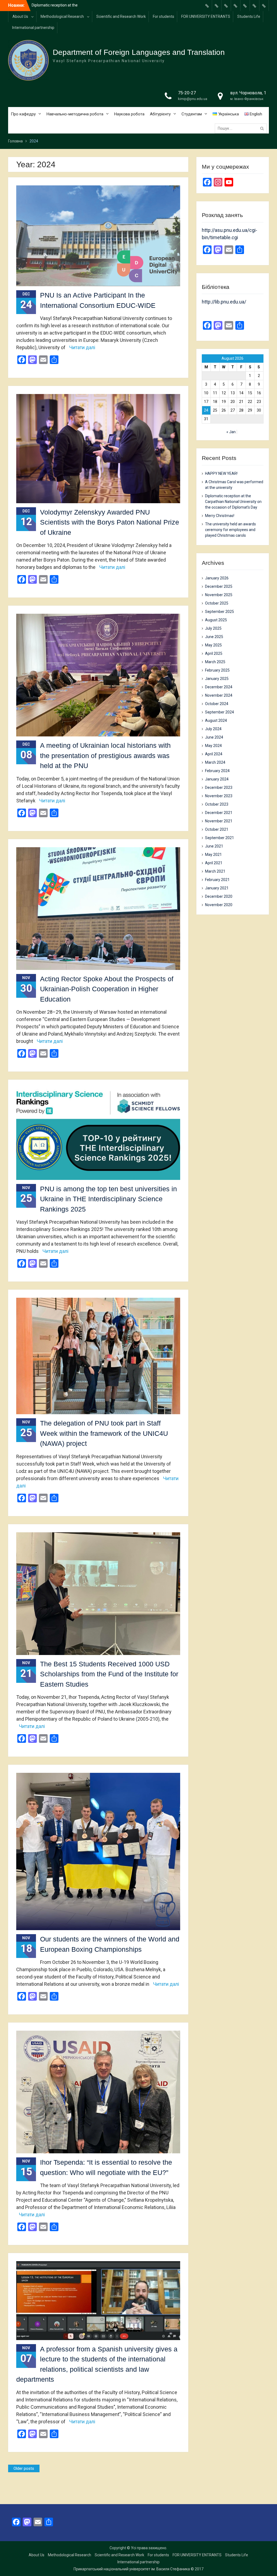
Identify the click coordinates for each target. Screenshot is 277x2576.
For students (164, 16)
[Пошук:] (242, 128)
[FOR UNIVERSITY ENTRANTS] (245, 6)
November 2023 (219, 796)
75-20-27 (187, 93)
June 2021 (214, 846)
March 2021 (215, 871)
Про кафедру (23, 114)
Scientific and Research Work (121, 16)
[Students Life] (255, 6)
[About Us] (207, 6)
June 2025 (214, 637)
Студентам (192, 114)
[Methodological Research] (217, 6)
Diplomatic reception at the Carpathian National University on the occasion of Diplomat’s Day (233, 502)
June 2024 (214, 737)
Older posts (24, 2468)
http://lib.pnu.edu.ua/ (224, 302)
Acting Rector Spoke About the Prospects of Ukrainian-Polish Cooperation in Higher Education (107, 989)
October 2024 (217, 704)
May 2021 (213, 855)
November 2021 (219, 821)
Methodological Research (62, 16)
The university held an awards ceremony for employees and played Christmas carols (230, 530)
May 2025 (213, 645)
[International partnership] (264, 6)
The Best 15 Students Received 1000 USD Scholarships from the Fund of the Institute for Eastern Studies (109, 1674)
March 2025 (215, 662)
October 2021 (217, 829)
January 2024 (217, 779)
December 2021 (219, 813)
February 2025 (217, 670)
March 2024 (215, 762)
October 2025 (217, 603)
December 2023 (219, 788)
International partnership (33, 28)
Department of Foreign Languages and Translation (139, 52)
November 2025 (219, 595)
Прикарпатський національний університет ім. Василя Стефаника (132, 2569)
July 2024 (213, 729)
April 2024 (214, 754)
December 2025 (219, 586)
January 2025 (217, 679)
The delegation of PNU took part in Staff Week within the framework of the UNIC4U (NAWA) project (104, 1433)
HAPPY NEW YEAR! (48, 5)
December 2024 (219, 687)
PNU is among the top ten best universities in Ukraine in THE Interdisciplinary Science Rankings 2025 (108, 1199)
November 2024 (219, 695)
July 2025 (213, 628)
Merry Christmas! (220, 516)
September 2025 (220, 612)
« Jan (231, 432)
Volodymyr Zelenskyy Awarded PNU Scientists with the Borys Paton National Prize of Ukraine (110, 522)
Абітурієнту (160, 114)
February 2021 (217, 880)
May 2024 (213, 746)
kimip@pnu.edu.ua (193, 99)
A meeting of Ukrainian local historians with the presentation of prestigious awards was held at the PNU (105, 755)
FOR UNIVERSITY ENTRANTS (206, 16)
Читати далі (82, 347)
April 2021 (214, 863)
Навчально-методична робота (75, 114)
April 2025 (214, 653)
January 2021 (217, 888)
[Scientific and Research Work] (226, 6)
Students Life (249, 16)
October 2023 (217, 804)
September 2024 (220, 712)
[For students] (236, 6)
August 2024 (216, 720)
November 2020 (219, 905)
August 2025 (216, 620)
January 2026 (217, 578)
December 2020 (219, 896)
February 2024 (217, 771)
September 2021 (220, 838)
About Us (20, 16)
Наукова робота (129, 114)
